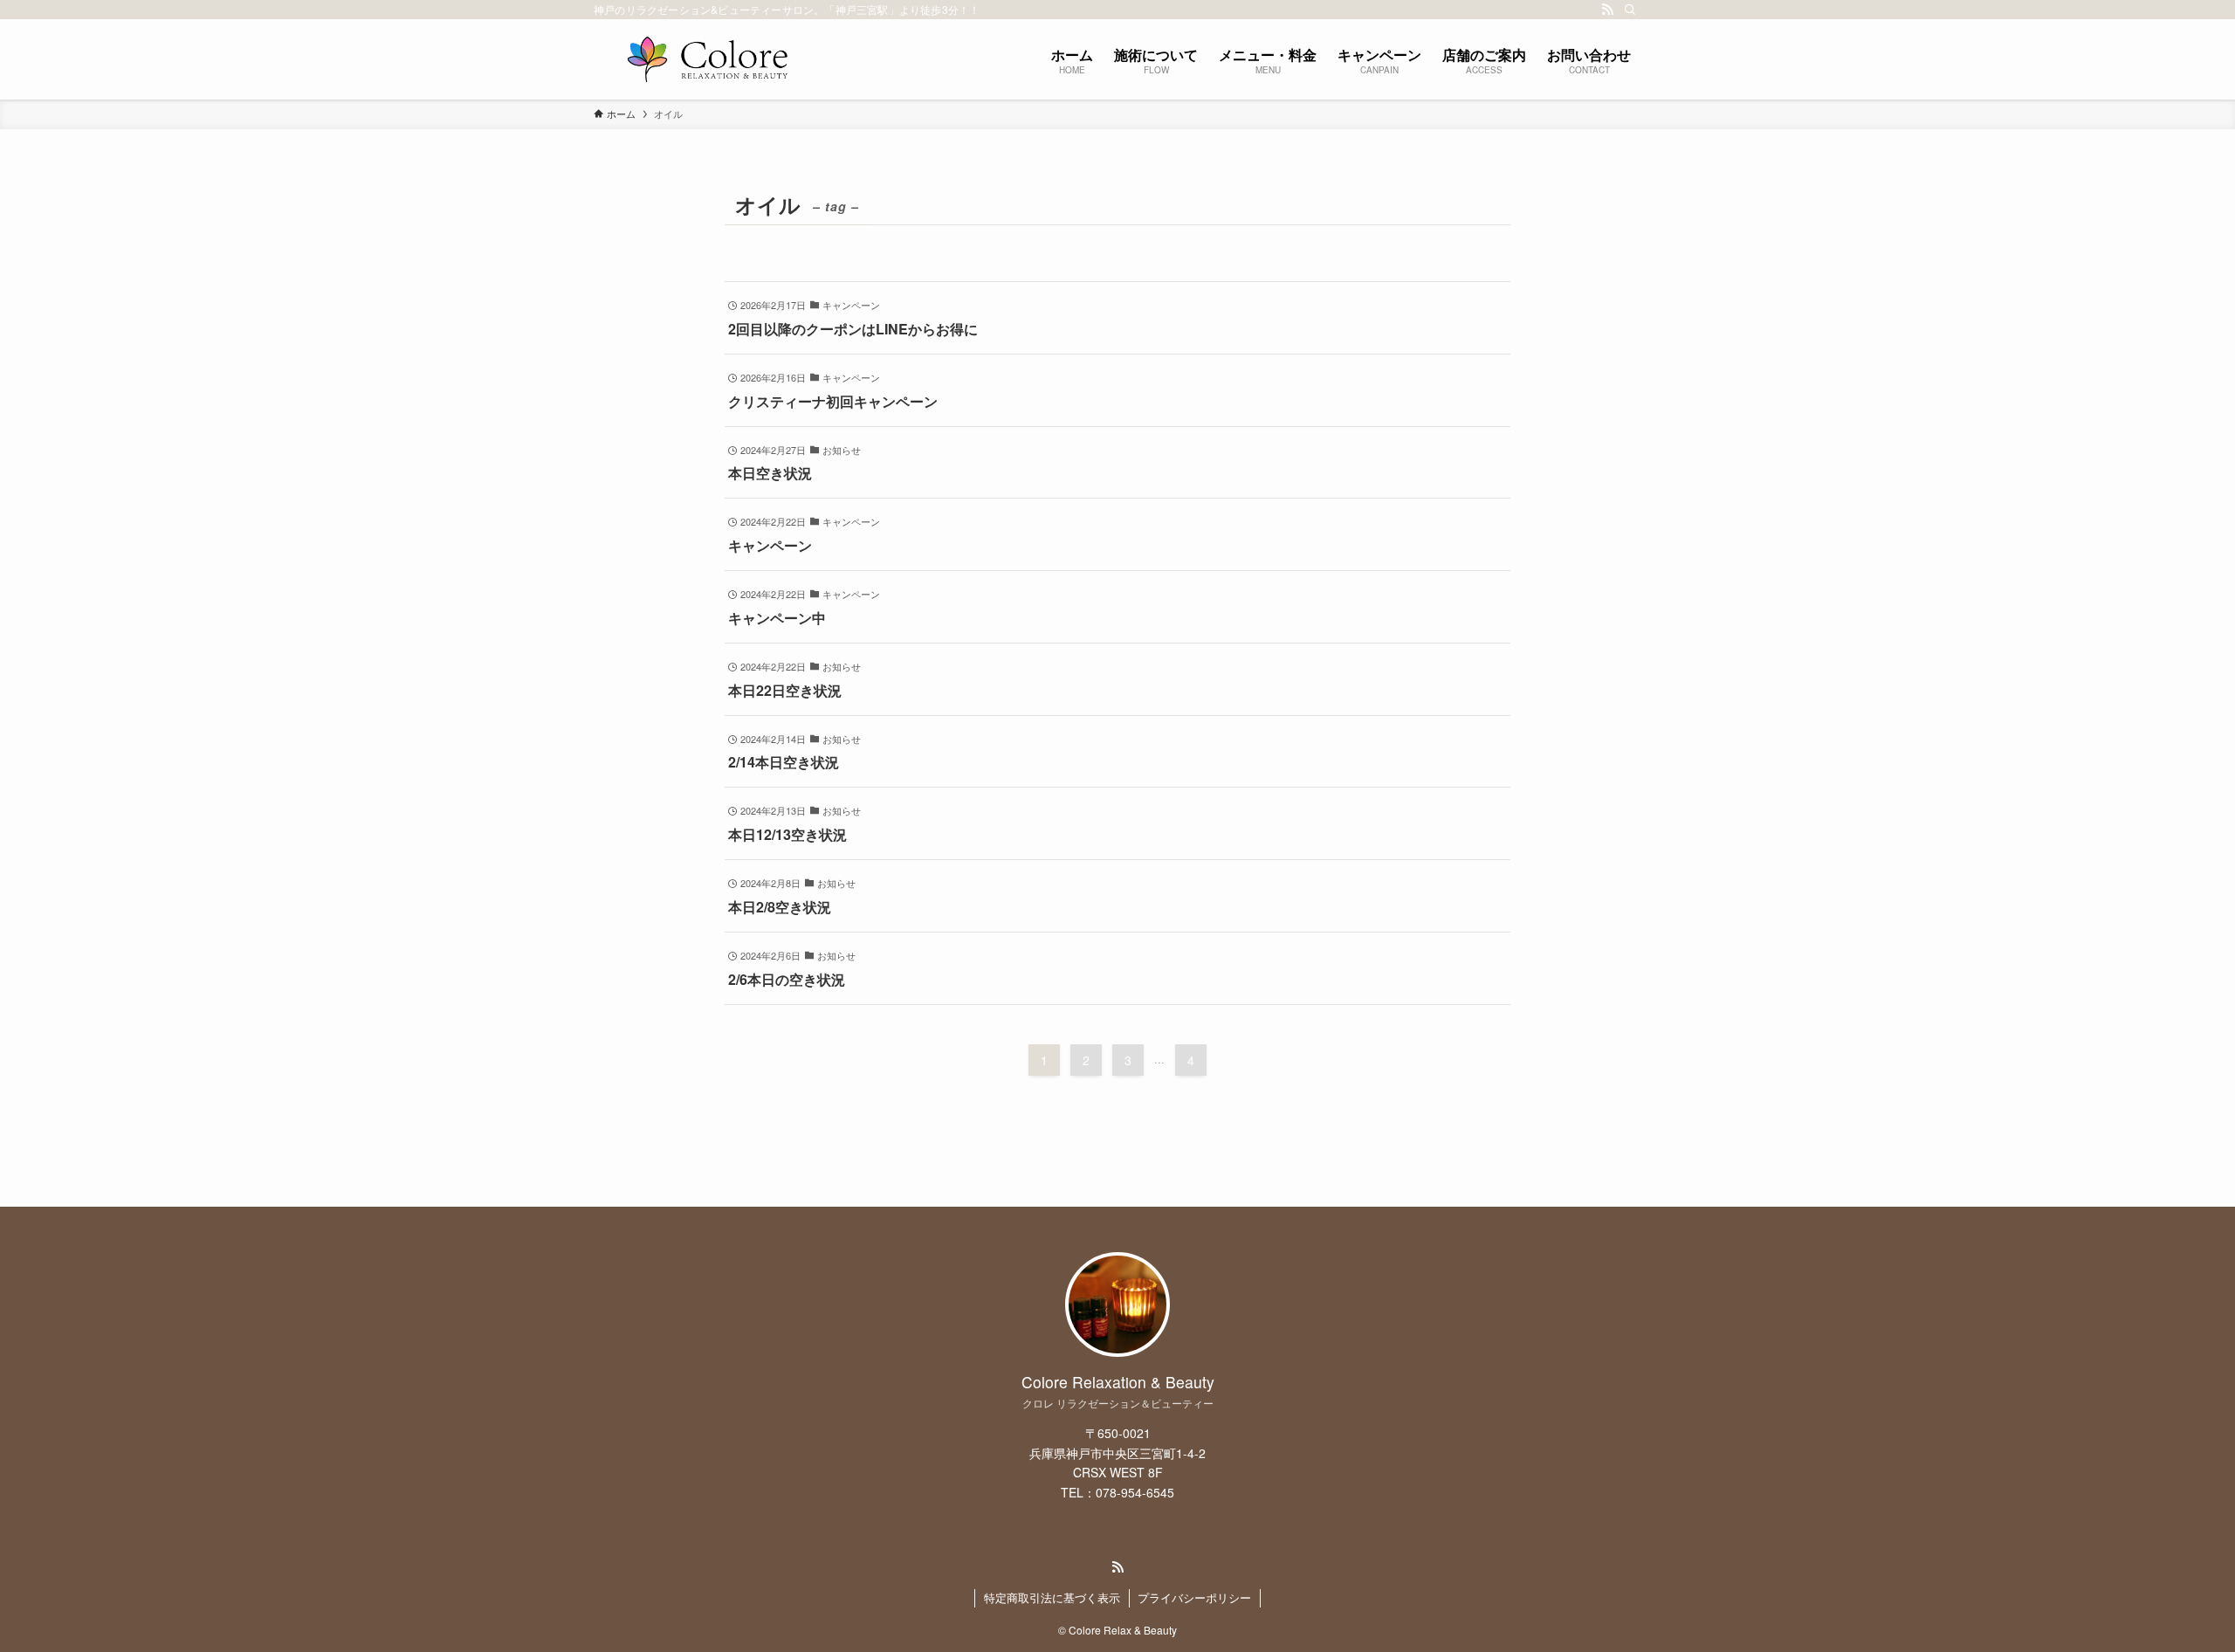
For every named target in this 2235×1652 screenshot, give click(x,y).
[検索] (1630, 10)
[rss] (1607, 10)
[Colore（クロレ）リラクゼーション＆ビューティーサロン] (707, 59)
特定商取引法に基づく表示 (1052, 1597)
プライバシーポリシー (1194, 1597)
